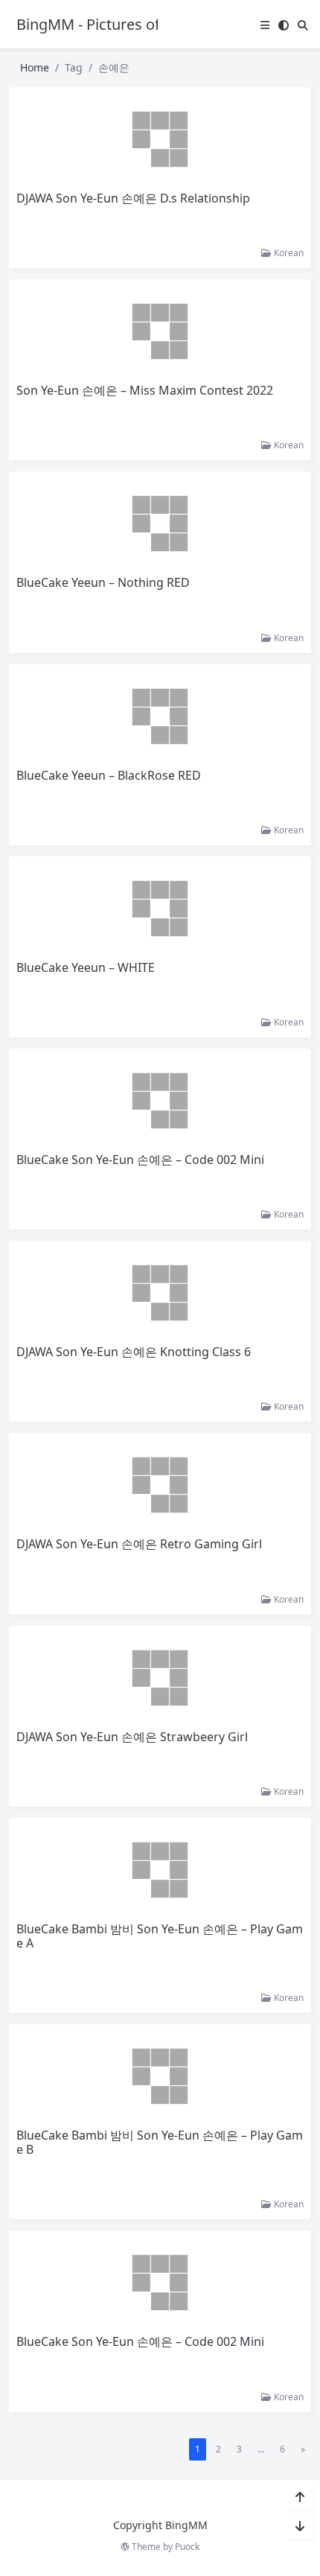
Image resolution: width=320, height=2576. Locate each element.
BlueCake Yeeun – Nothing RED (103, 582)
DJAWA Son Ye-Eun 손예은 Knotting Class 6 (134, 1352)
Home (35, 67)
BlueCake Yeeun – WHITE (86, 967)
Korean (288, 253)
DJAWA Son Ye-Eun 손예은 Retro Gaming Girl (139, 1544)
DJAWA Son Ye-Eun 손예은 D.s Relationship (133, 198)
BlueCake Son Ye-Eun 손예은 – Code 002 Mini (140, 1160)
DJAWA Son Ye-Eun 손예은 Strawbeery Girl (132, 1737)
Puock (187, 2547)
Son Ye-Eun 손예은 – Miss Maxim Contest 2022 (145, 390)
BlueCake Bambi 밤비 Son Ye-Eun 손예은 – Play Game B (160, 2142)
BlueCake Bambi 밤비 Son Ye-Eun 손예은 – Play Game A (160, 1936)
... (261, 2449)
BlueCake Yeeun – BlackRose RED (109, 775)
